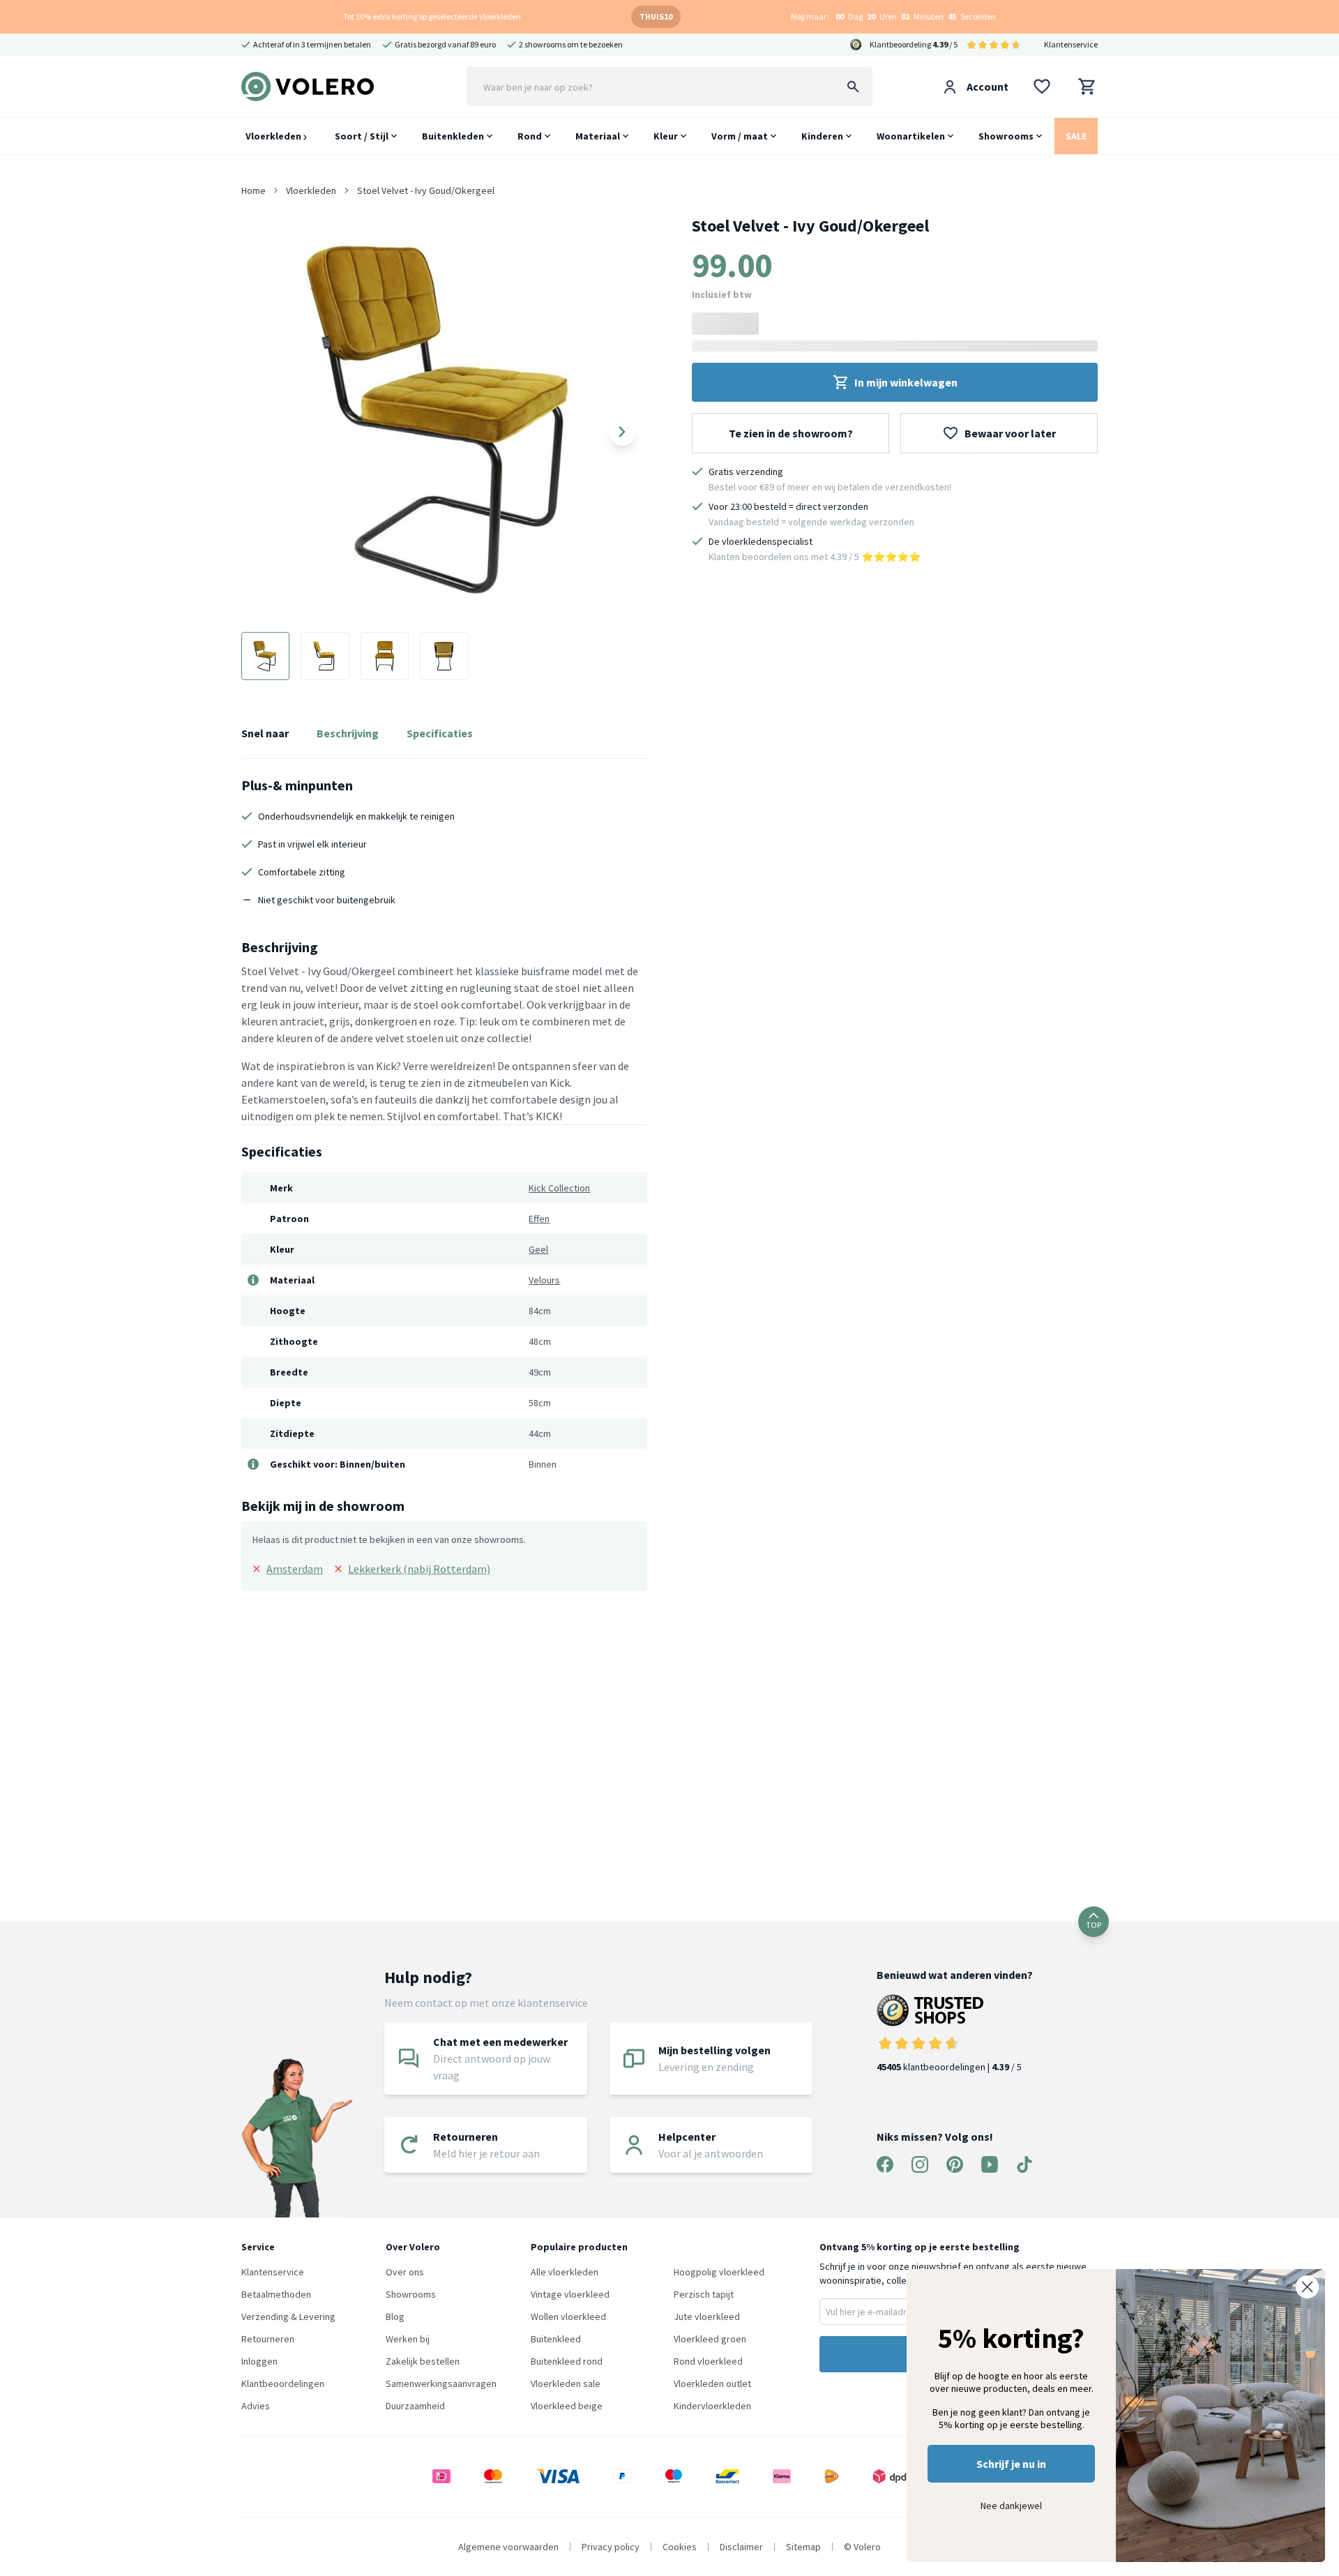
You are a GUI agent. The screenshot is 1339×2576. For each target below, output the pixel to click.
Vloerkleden (274, 136)
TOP (1094, 1925)
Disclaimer (741, 2547)
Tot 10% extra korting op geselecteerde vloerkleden (432, 16)
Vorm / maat (740, 136)
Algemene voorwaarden (508, 2547)
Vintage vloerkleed (570, 2294)
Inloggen (259, 2361)
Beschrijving (348, 733)
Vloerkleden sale (566, 2383)
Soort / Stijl (362, 136)
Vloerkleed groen (710, 2339)
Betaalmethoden (276, 2294)
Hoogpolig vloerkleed (719, 2272)
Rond (530, 136)
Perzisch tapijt (704, 2294)
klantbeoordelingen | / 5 (949, 2067)
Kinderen (822, 136)
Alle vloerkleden (565, 2272)
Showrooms (1006, 136)
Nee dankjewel (1011, 2506)
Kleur (666, 136)
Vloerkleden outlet (712, 2383)
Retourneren (268, 2339)
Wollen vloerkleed (568, 2317)
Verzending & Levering (288, 2317)
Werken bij (408, 2339)
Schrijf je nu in (1011, 2464)
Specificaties (440, 733)
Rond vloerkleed (708, 2361)
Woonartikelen (911, 136)
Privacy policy (611, 2547)
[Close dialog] (1307, 2287)
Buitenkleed (556, 2339)
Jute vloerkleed (707, 2317)
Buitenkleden (453, 136)
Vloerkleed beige (567, 2406)
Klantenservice (1071, 44)
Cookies (680, 2547)
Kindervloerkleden (712, 2406)
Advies (256, 2406)
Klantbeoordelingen (283, 2383)
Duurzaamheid (415, 2406)
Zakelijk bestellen (423, 2361)
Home (254, 190)
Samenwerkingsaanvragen (441, 2383)
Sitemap (803, 2547)
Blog (395, 2317)
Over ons (405, 2272)
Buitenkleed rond (567, 2361)
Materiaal (598, 136)
